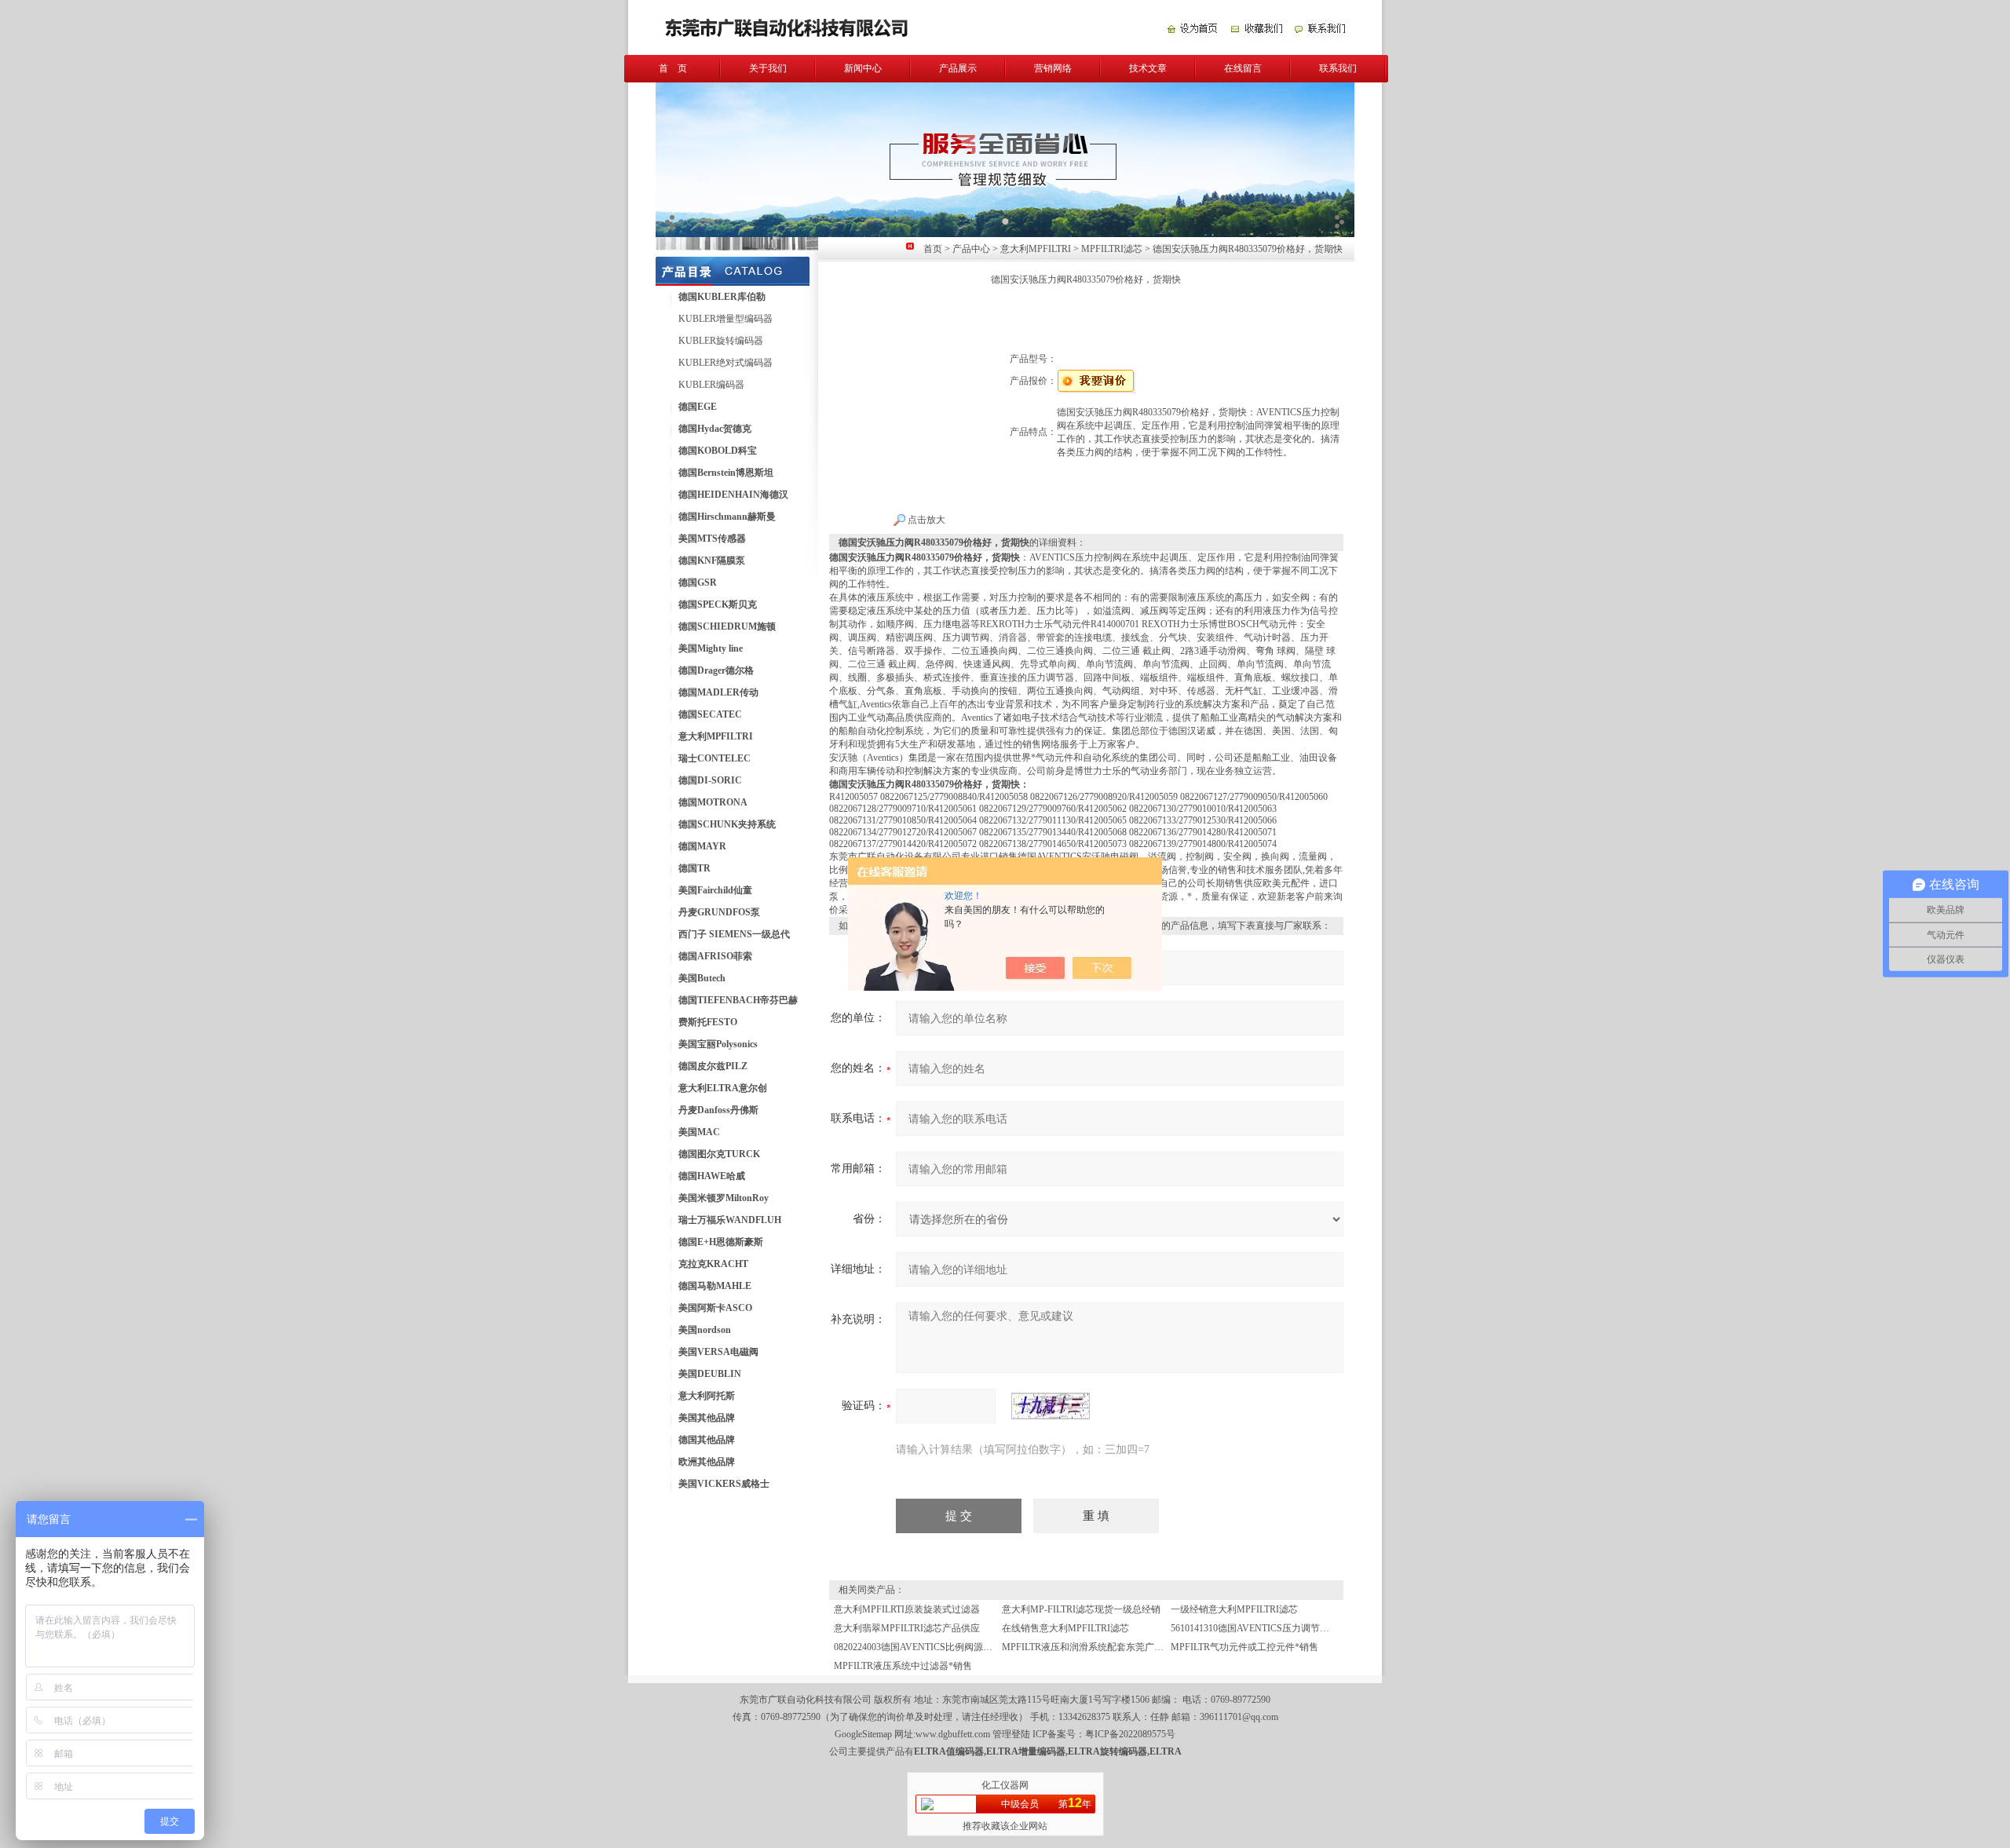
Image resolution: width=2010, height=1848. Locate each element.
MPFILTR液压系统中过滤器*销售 (903, 1666)
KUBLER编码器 (711, 385)
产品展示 (958, 68)
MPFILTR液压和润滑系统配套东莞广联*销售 (1095, 1647)
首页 (933, 249)
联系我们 (1338, 68)
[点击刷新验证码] (1051, 1406)
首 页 (673, 68)
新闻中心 (863, 68)
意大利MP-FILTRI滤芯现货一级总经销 (1081, 1609)
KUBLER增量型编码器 (725, 319)
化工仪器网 (1005, 1785)
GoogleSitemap (863, 1734)
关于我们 (768, 68)
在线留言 (1243, 68)
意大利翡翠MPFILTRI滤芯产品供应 (907, 1628)
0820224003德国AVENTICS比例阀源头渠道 (923, 1647)
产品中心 (971, 249)
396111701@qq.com (1239, 1717)
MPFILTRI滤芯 (1112, 249)
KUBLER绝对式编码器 (725, 363)
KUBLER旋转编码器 (721, 341)
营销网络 (1053, 68)
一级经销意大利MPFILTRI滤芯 (1234, 1609)
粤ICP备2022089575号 (1130, 1734)
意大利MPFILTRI (1036, 249)
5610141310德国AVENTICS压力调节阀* (1252, 1628)
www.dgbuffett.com (953, 1734)
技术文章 (1148, 68)
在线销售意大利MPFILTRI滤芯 (1065, 1628)
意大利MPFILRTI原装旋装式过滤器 (907, 1609)
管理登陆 (1011, 1734)
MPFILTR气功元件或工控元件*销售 (1244, 1647)
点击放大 (925, 520)
